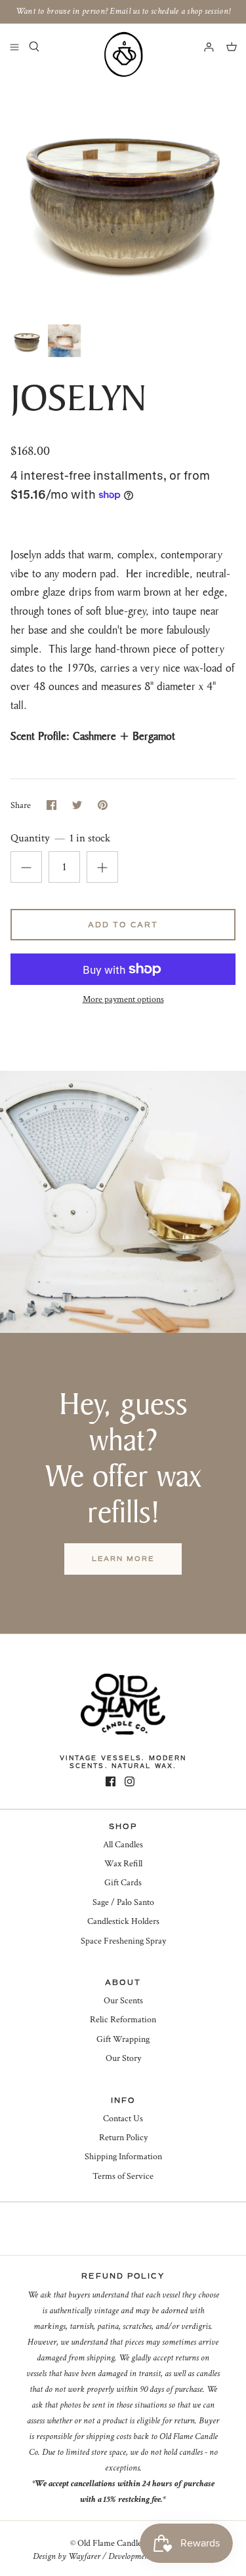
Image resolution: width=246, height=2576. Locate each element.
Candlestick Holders (123, 1921)
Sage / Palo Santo (123, 1902)
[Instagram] (130, 1781)
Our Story (123, 2058)
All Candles (123, 1845)
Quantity (60, 838)
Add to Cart (123, 925)
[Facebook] (111, 1781)
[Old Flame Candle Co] (123, 54)
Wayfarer (84, 2556)
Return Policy (123, 2138)
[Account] (203, 47)
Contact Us (123, 2119)
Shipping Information (123, 2157)
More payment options (123, 1000)
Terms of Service (123, 2176)
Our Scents (123, 2001)
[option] (123, 194)
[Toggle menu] (14, 47)
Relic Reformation (123, 2020)
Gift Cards (123, 1883)
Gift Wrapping (123, 2039)
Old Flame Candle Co (116, 2543)
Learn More (123, 1559)
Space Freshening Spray (123, 1941)
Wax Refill (123, 1864)
